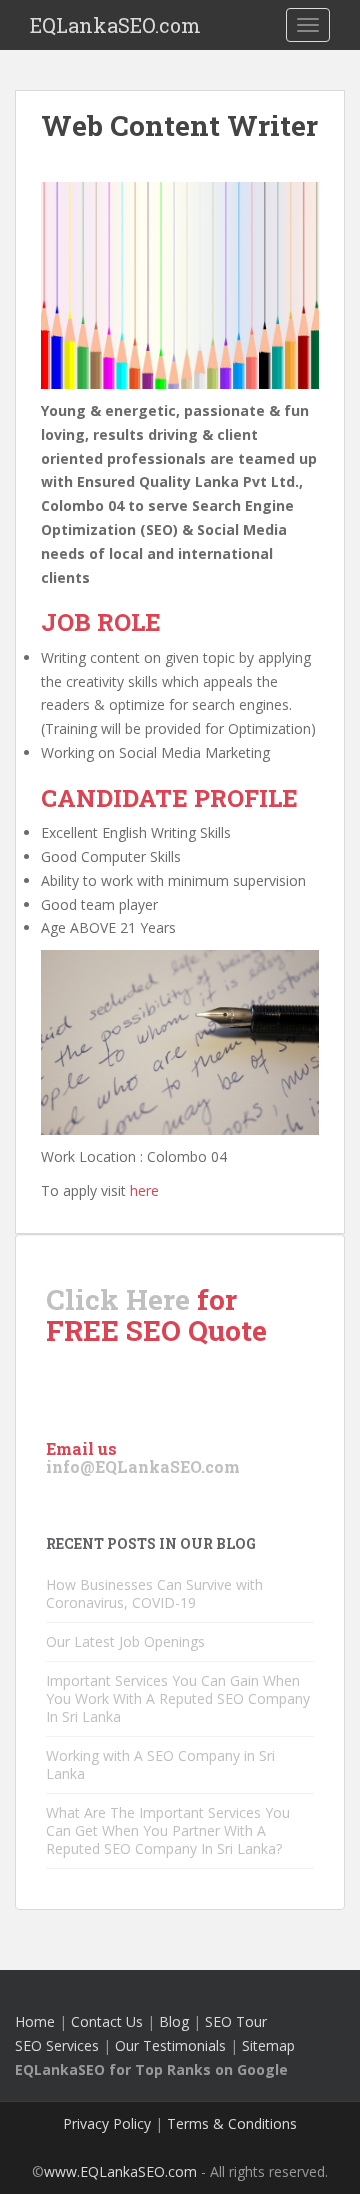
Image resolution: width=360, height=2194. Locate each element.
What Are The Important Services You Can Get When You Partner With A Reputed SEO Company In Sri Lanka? (168, 1830)
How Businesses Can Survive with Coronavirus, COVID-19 (154, 1593)
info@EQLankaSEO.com (143, 1466)
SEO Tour (236, 2021)
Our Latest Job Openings (125, 1641)
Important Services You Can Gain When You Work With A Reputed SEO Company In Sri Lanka (178, 1698)
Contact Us (107, 2021)
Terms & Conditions (232, 2123)
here (144, 1190)
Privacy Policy (107, 2123)
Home (35, 2021)
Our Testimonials (170, 2045)
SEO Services (57, 2045)
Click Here (118, 1299)
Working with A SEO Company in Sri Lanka (160, 1764)
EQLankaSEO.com (115, 25)
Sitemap (268, 2045)
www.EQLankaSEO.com (120, 2171)
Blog (174, 2021)
